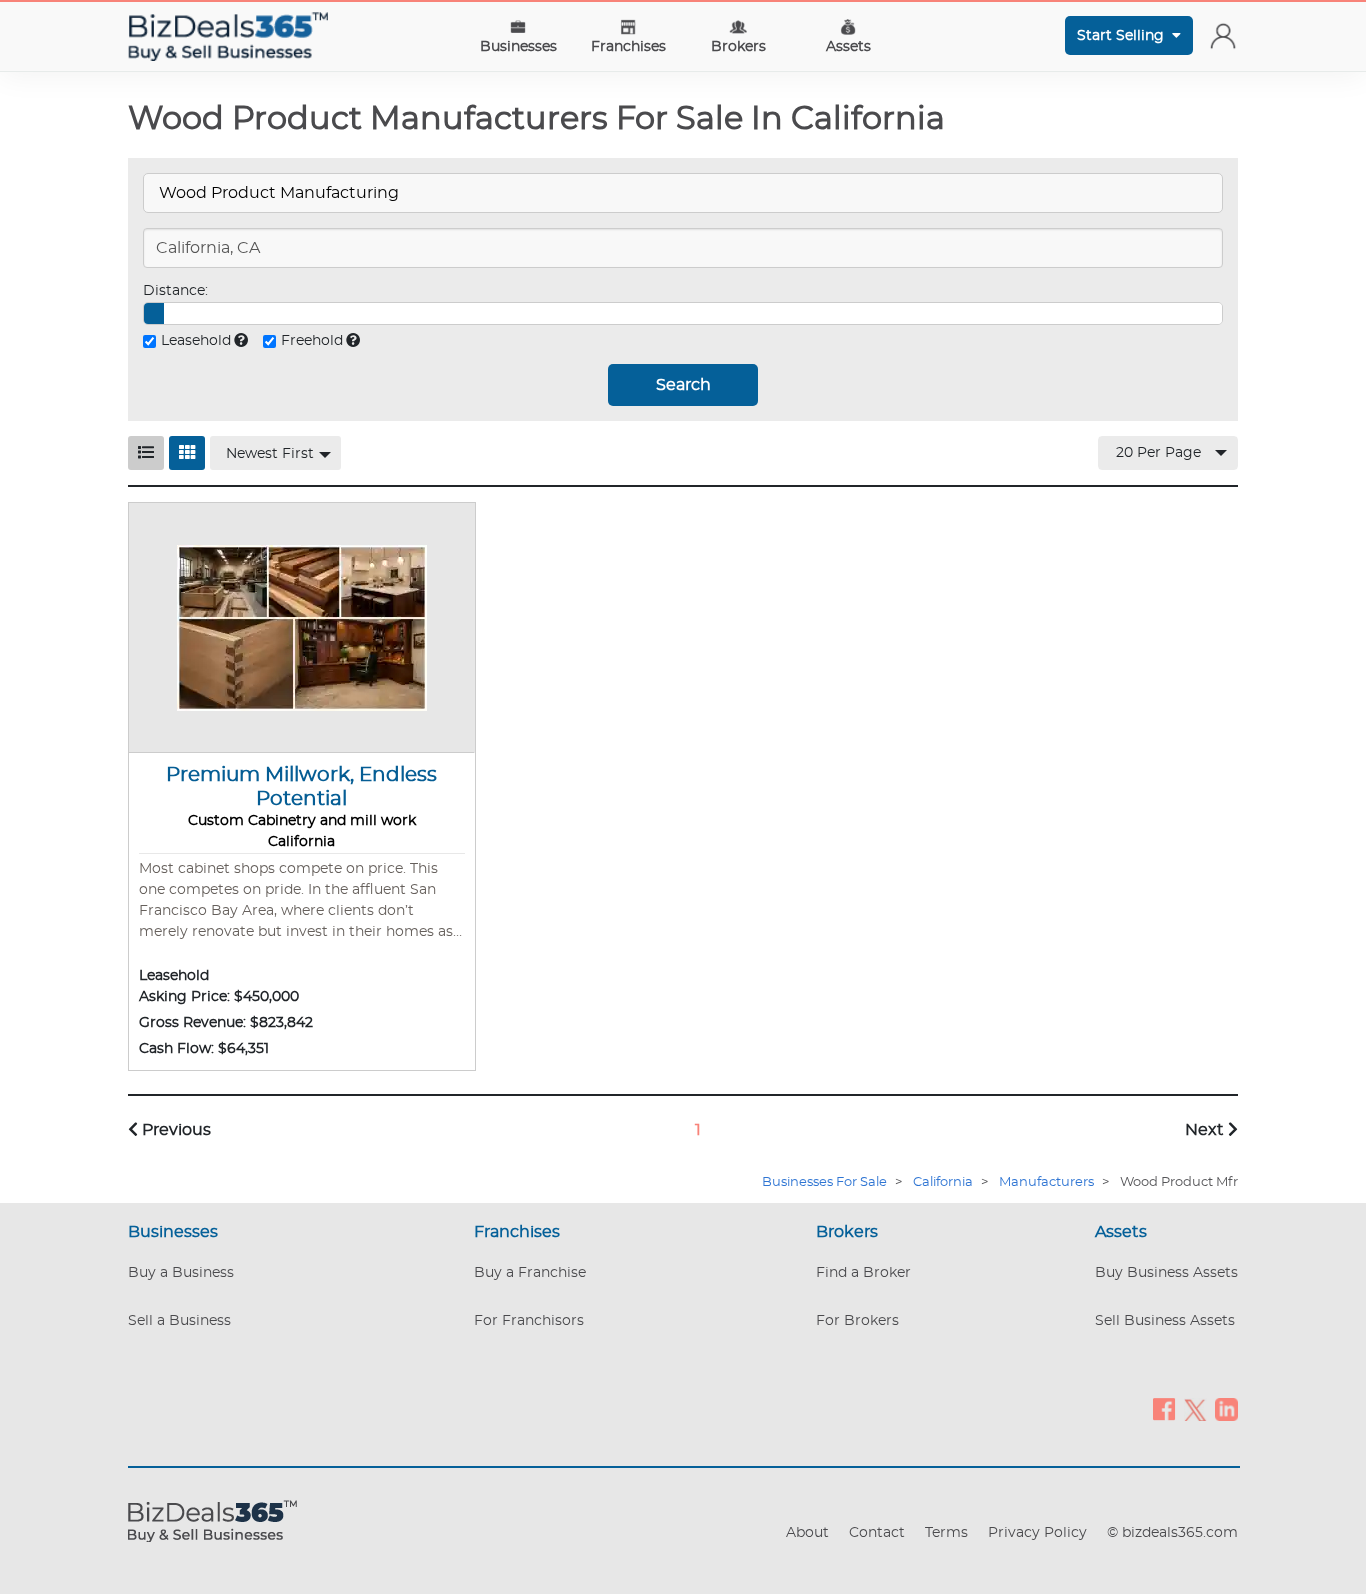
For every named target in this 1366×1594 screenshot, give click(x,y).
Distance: (175, 291)
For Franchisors (529, 1321)
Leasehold (196, 341)
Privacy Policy (1037, 1533)
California (943, 1182)
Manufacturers (1046, 1182)
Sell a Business (179, 1321)
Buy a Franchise (530, 1273)
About (807, 1533)
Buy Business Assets (1166, 1273)
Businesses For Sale (824, 1182)
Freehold (312, 341)
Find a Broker (863, 1273)
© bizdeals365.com (1172, 1533)
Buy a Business (181, 1273)
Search (683, 385)
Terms (946, 1533)
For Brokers (857, 1321)
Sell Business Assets (1165, 1321)
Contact (877, 1533)
